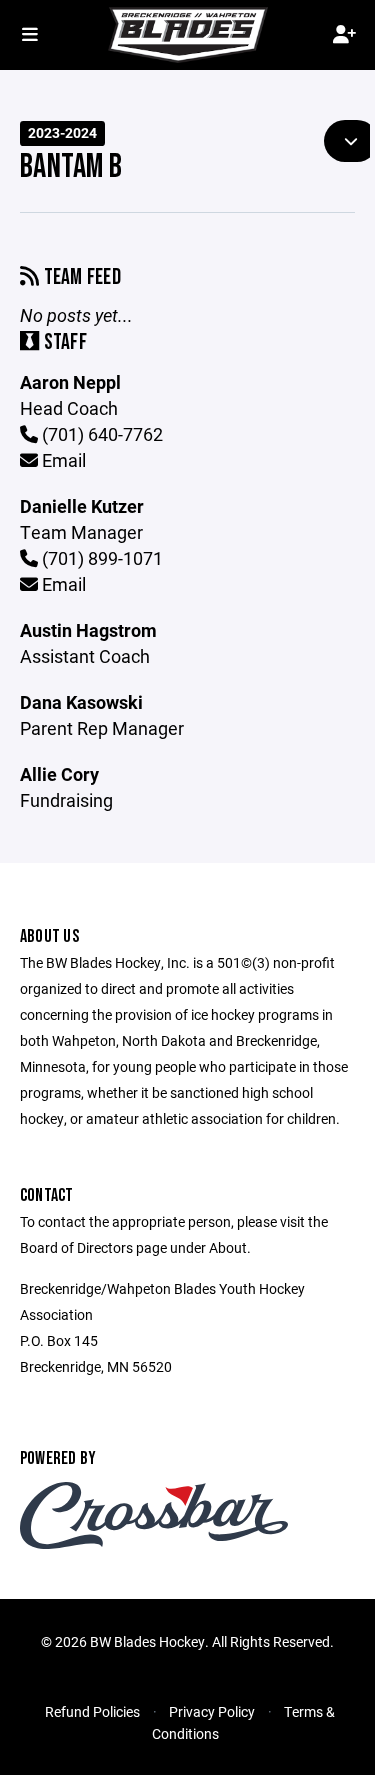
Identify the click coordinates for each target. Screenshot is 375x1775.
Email (62, 460)
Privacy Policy (212, 1711)
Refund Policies (92, 1711)
